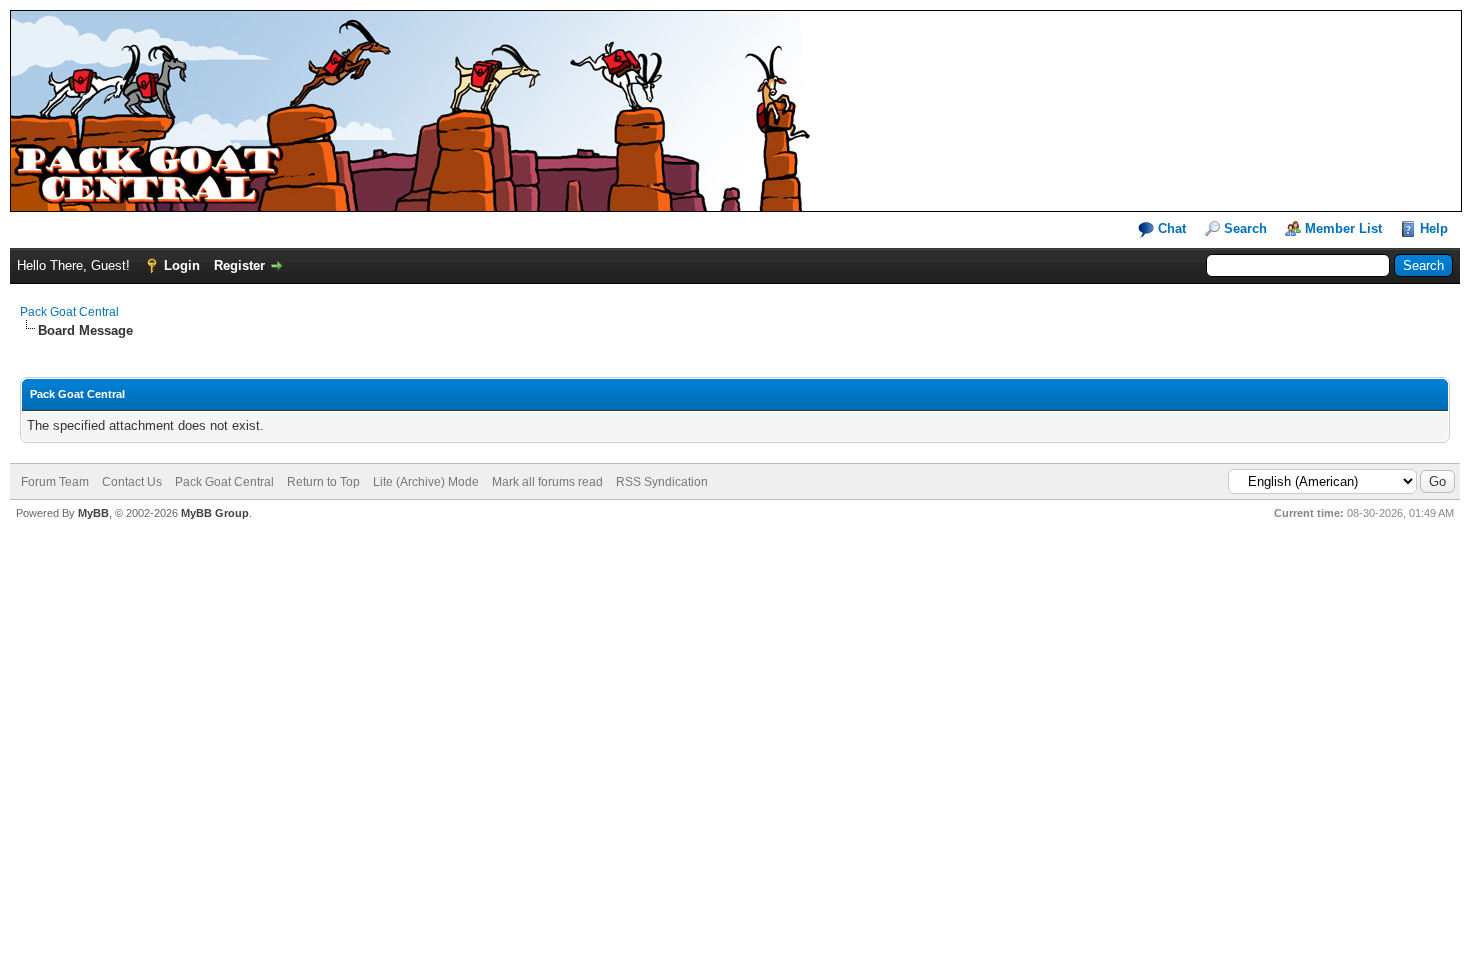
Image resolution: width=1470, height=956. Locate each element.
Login (182, 265)
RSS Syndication (662, 482)
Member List (1343, 228)
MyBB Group (215, 513)
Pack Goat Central (69, 312)
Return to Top (323, 482)
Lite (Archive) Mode (426, 482)
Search (1245, 228)
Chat (1170, 228)
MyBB (93, 513)
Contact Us (132, 482)
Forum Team (55, 482)
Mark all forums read (547, 482)
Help (1434, 228)
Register (239, 265)
